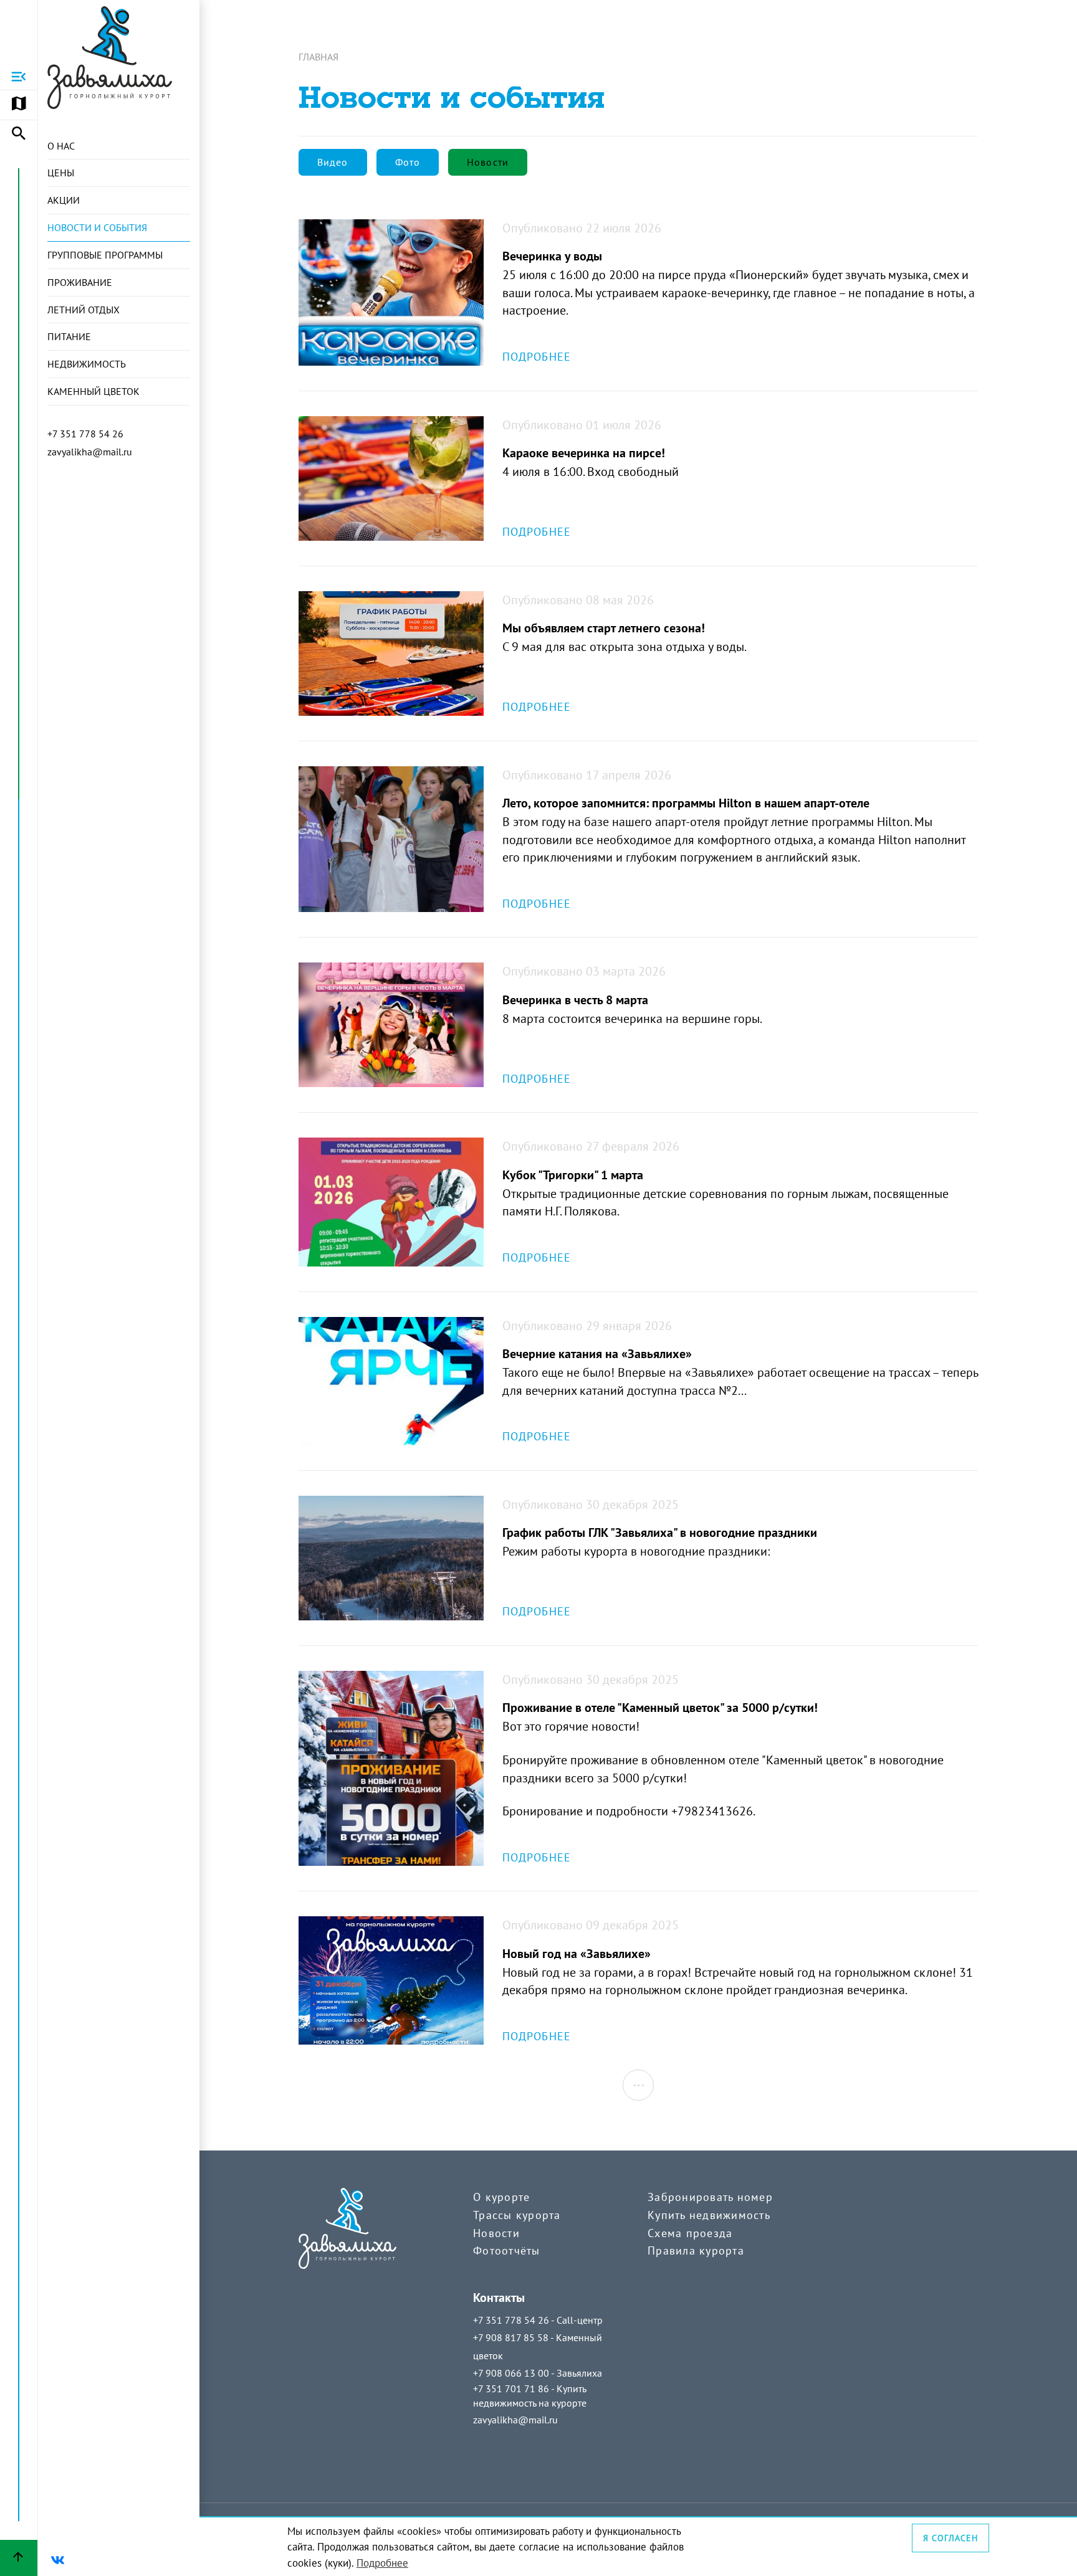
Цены (61, 173)
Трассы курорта (517, 2215)
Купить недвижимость (709, 2215)
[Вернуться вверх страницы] (19, 2558)
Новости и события (97, 227)
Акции (64, 200)
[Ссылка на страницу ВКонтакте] (57, 2560)
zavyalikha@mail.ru (90, 452)
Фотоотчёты (507, 2250)
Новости (496, 2233)
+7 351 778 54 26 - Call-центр (538, 2320)
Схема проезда (690, 2233)
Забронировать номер (710, 2197)
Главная (318, 57)
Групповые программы (105, 255)
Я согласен (950, 2538)
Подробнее (382, 2563)
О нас (61, 146)
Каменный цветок (93, 391)
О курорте (501, 2197)
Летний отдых (84, 310)
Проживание (80, 282)
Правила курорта (696, 2250)
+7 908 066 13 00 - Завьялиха (538, 2373)
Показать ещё (638, 2085)
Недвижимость (87, 364)
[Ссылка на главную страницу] (110, 58)
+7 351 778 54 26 (85, 434)
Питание (69, 336)
